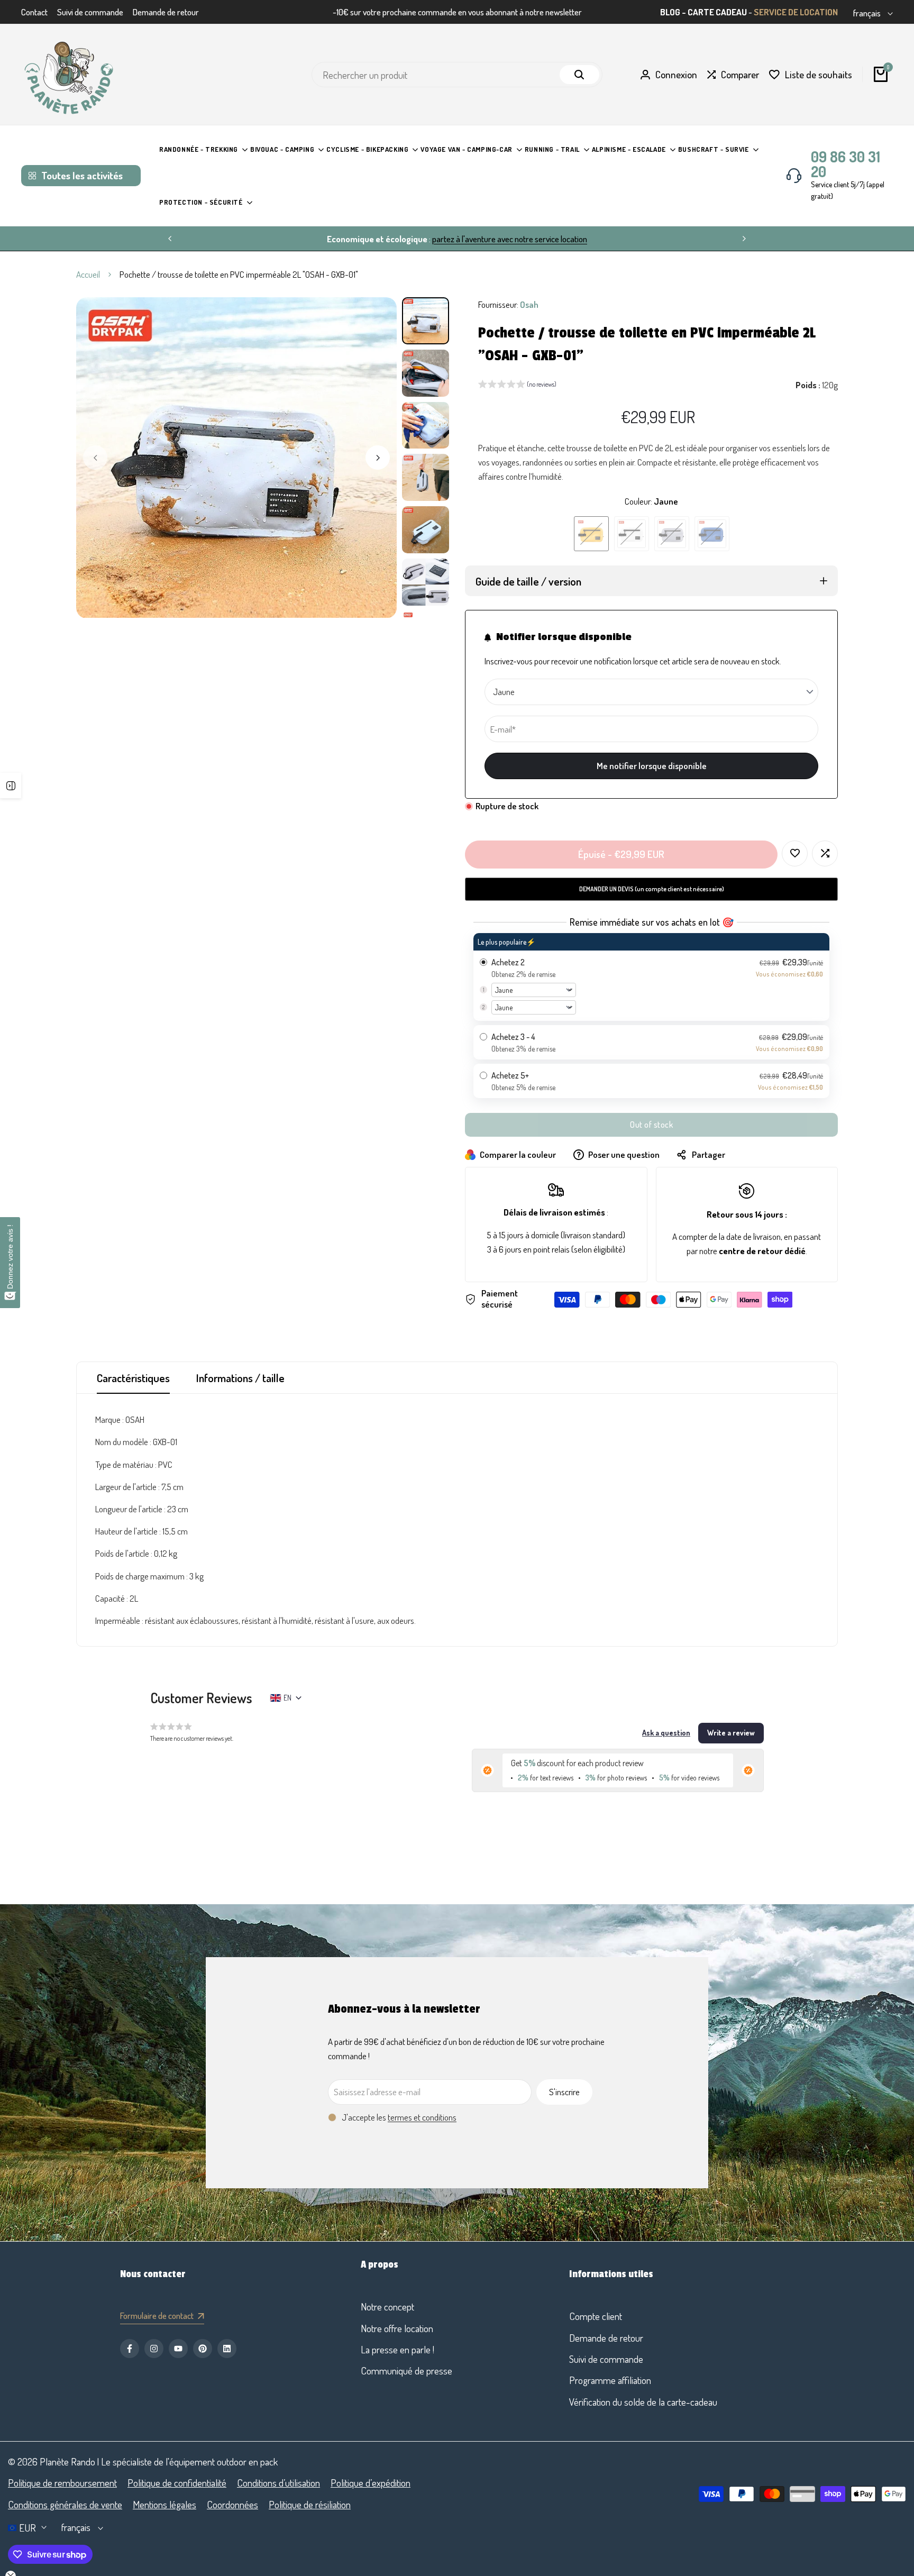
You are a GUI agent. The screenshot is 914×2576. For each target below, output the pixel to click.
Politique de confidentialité (177, 2483)
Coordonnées (232, 2504)
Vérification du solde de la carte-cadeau (643, 2402)
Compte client (596, 2316)
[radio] (651, 977)
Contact (34, 12)
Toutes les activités (82, 175)
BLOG (670, 12)
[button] (517, 386)
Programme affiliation (610, 2380)
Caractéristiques (133, 1378)
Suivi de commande (90, 12)
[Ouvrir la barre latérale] (11, 785)
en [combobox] (287, 1698)
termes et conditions (422, 2117)
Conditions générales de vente (65, 2504)
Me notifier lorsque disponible (652, 766)
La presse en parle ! (397, 2349)
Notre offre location (397, 2328)
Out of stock (651, 1125)
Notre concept (387, 2306)
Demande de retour (166, 12)
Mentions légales (164, 2504)
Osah (529, 304)
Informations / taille (240, 1378)
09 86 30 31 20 (846, 164)
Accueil (88, 274)
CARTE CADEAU (717, 12)
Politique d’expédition (371, 2483)
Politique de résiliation (310, 2504)
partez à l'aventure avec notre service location (510, 239)
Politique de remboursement (62, 2483)
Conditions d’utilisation (278, 2483)
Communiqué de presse (406, 2371)
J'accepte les (399, 2117)
